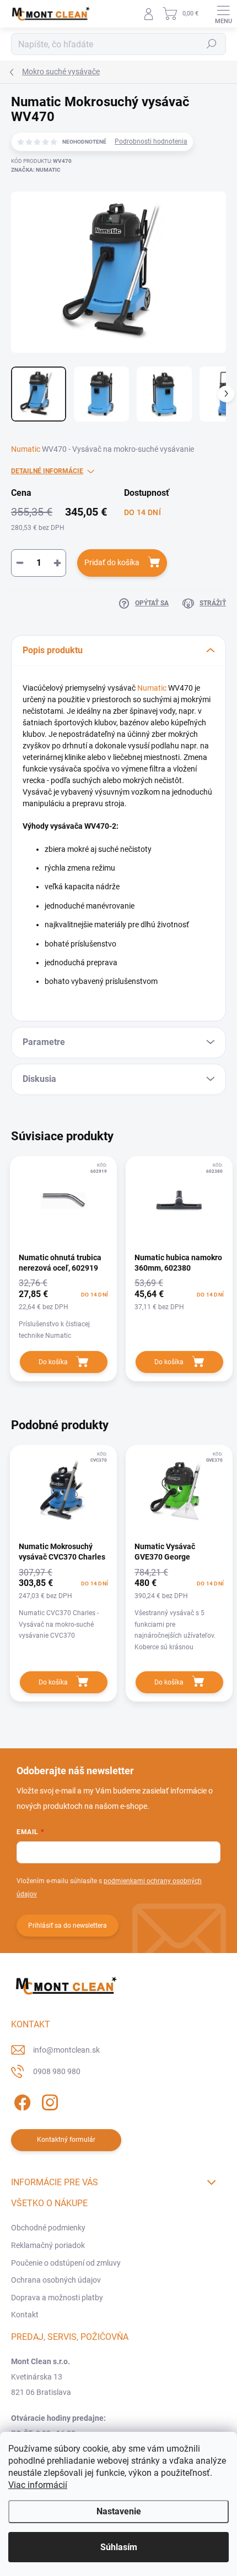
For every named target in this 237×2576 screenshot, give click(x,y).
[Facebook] (21, 2101)
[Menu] (223, 14)
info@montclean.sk (66, 2050)
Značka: (36, 170)
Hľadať (212, 44)
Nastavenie (119, 2511)
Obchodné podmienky (48, 2228)
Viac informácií (38, 2485)
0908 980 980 (57, 2071)
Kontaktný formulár (66, 2140)
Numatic (26, 449)
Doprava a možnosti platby (57, 2298)
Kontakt (25, 2315)
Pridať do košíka (112, 562)
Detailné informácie (47, 471)
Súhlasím (119, 2547)
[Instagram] (48, 2101)
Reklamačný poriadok (48, 2245)
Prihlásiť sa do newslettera (68, 1926)
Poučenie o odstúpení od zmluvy (66, 2263)
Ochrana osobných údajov (56, 2280)
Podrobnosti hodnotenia (151, 141)
